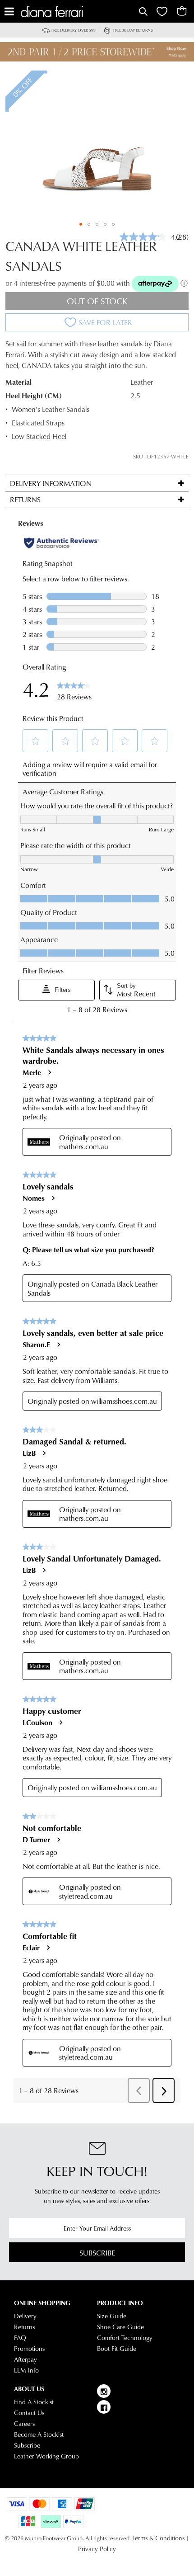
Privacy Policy (97, 2549)
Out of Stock (97, 301)
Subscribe (97, 2253)
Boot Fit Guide (117, 2349)
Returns (24, 2327)
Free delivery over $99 (74, 30)
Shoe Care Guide (120, 2327)
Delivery (25, 2316)
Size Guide (112, 2316)
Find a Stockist (34, 2402)
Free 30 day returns (133, 30)
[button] (81, 224)
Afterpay (25, 2359)
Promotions (29, 2349)
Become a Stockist (39, 2434)
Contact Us (29, 2413)
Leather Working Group (46, 2456)
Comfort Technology (125, 2338)
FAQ (20, 2338)
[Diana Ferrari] (79, 12)
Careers (24, 2424)
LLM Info (26, 2370)
